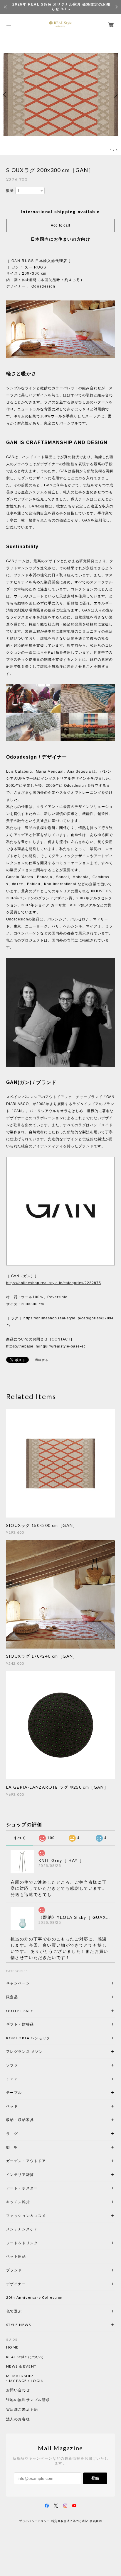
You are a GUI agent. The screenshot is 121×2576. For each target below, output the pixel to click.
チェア (14, 2079)
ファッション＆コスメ (26, 2216)
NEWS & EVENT (21, 2366)
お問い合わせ (18, 2390)
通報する (42, 1360)
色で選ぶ (14, 2311)
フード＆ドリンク (22, 2243)
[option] (60, 95)
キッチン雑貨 (34, 2202)
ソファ (22, 2065)
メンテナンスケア (22, 2229)
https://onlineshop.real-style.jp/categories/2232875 (54, 1283)
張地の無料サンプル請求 (28, 2400)
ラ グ (12, 2134)
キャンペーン (18, 1983)
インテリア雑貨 (34, 2175)
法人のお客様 (18, 2419)
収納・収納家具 (36, 2120)
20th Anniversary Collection (35, 2297)
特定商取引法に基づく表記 (70, 2521)
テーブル (14, 2092)
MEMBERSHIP (20, 2376)
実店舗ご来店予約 (22, 2410)
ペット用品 (16, 2256)
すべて (20, 1838)
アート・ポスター (36, 2188)
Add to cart (60, 225)
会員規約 (96, 2521)
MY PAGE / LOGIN (27, 2381)
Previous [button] (6, 95)
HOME (12, 2347)
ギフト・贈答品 (20, 2024)
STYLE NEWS (19, 2325)
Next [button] (115, 95)
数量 (10, 191)
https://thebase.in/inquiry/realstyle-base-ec (46, 1346)
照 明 (12, 2147)
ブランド (14, 2270)
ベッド (12, 2106)
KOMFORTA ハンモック (28, 2038)
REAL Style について (25, 2357)
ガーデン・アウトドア (26, 2161)
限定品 (12, 1997)
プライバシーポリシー (34, 2521)
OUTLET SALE (20, 2011)
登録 (95, 2478)
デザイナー (16, 2284)
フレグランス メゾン (25, 2051)
